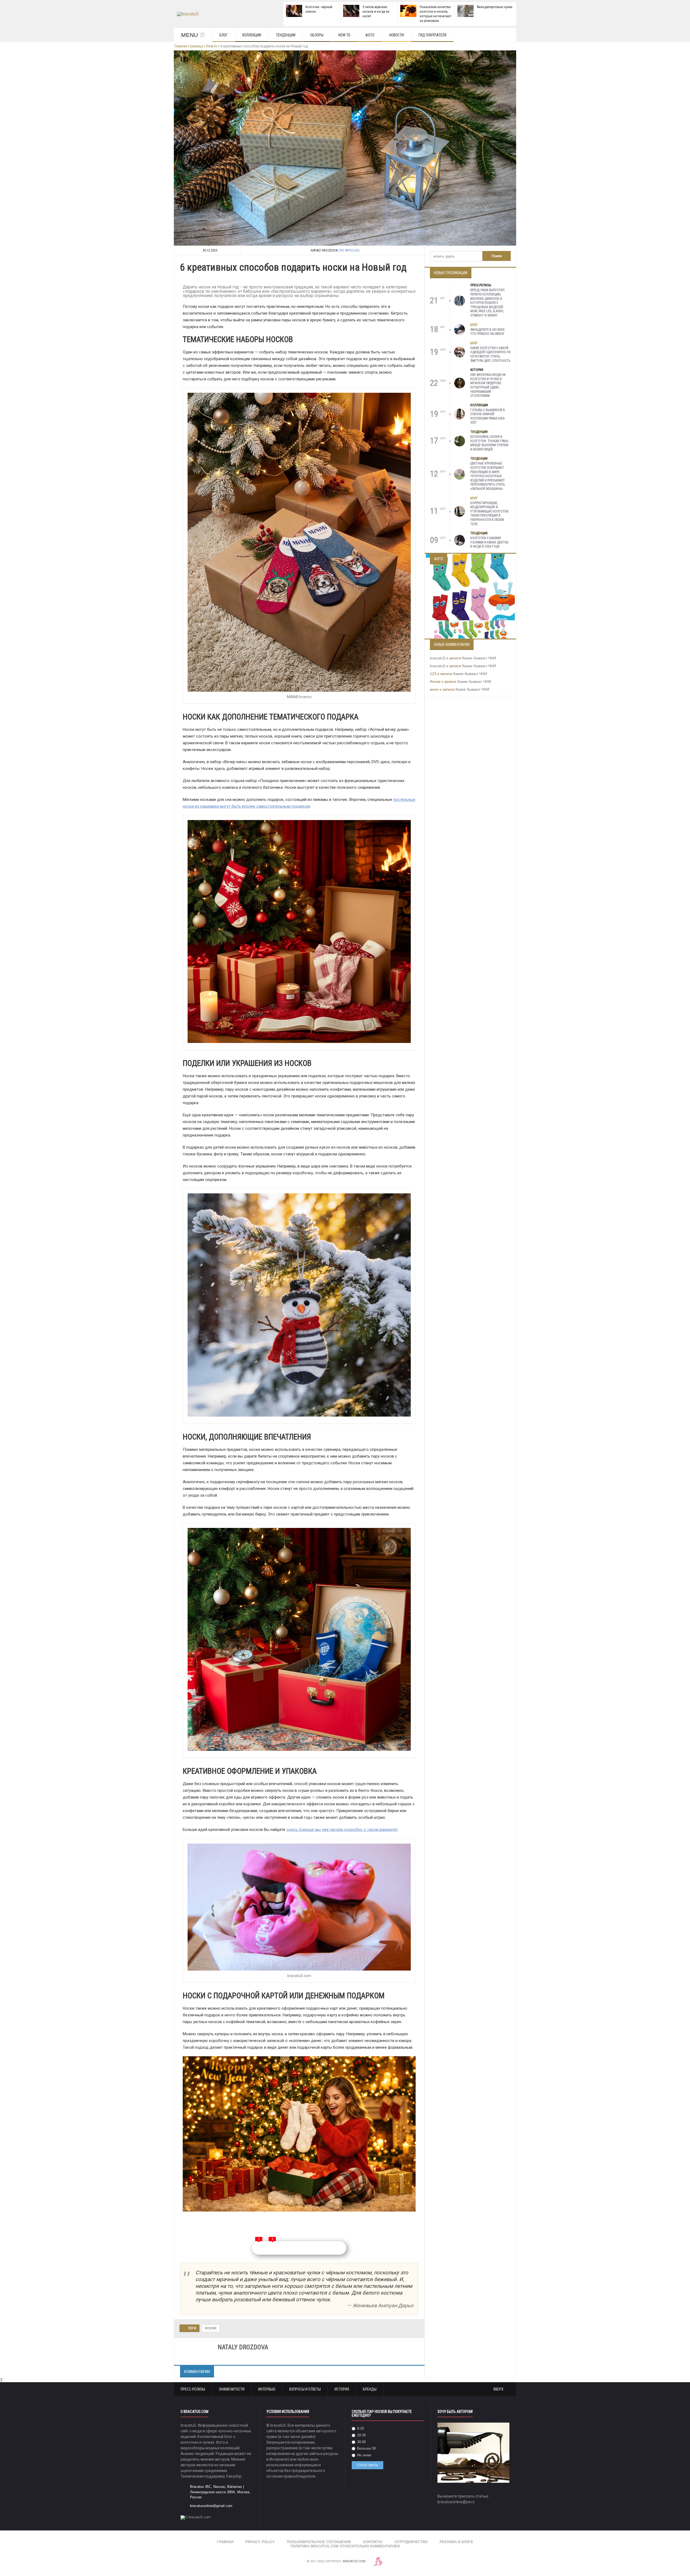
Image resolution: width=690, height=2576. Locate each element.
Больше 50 (366, 2448)
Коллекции (252, 35)
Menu (189, 35)
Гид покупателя (432, 35)
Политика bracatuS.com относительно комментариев (345, 2546)
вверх (499, 2389)
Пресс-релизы (481, 285)
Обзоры (317, 35)
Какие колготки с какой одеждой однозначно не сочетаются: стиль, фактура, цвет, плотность (491, 354)
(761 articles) (349, 250)
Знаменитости (232, 2389)
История (477, 370)
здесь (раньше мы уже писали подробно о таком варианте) (342, 1830)
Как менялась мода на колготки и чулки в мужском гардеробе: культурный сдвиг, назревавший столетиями (488, 385)
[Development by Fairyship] (378, 2562)
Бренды (370, 2389)
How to (344, 35)
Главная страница (189, 46)
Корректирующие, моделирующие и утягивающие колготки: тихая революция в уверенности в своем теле (490, 514)
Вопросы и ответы (305, 2389)
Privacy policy (260, 2542)
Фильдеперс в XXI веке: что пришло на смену (488, 332)
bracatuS (438, 658)
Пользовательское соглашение (319, 2542)
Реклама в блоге (456, 2542)
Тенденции (286, 35)
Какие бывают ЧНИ (479, 658)
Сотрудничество (411, 2542)
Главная (225, 2542)
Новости (396, 35)
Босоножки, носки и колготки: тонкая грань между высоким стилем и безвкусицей (489, 443)
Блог (223, 35)
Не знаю (364, 2455)
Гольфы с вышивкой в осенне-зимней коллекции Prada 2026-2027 (488, 416)
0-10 (360, 2428)
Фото (370, 35)
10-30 (361, 2435)
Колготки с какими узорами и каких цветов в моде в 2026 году (489, 542)
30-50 (361, 2442)
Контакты (373, 2542)
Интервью (267, 2389)
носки (211, 2328)
